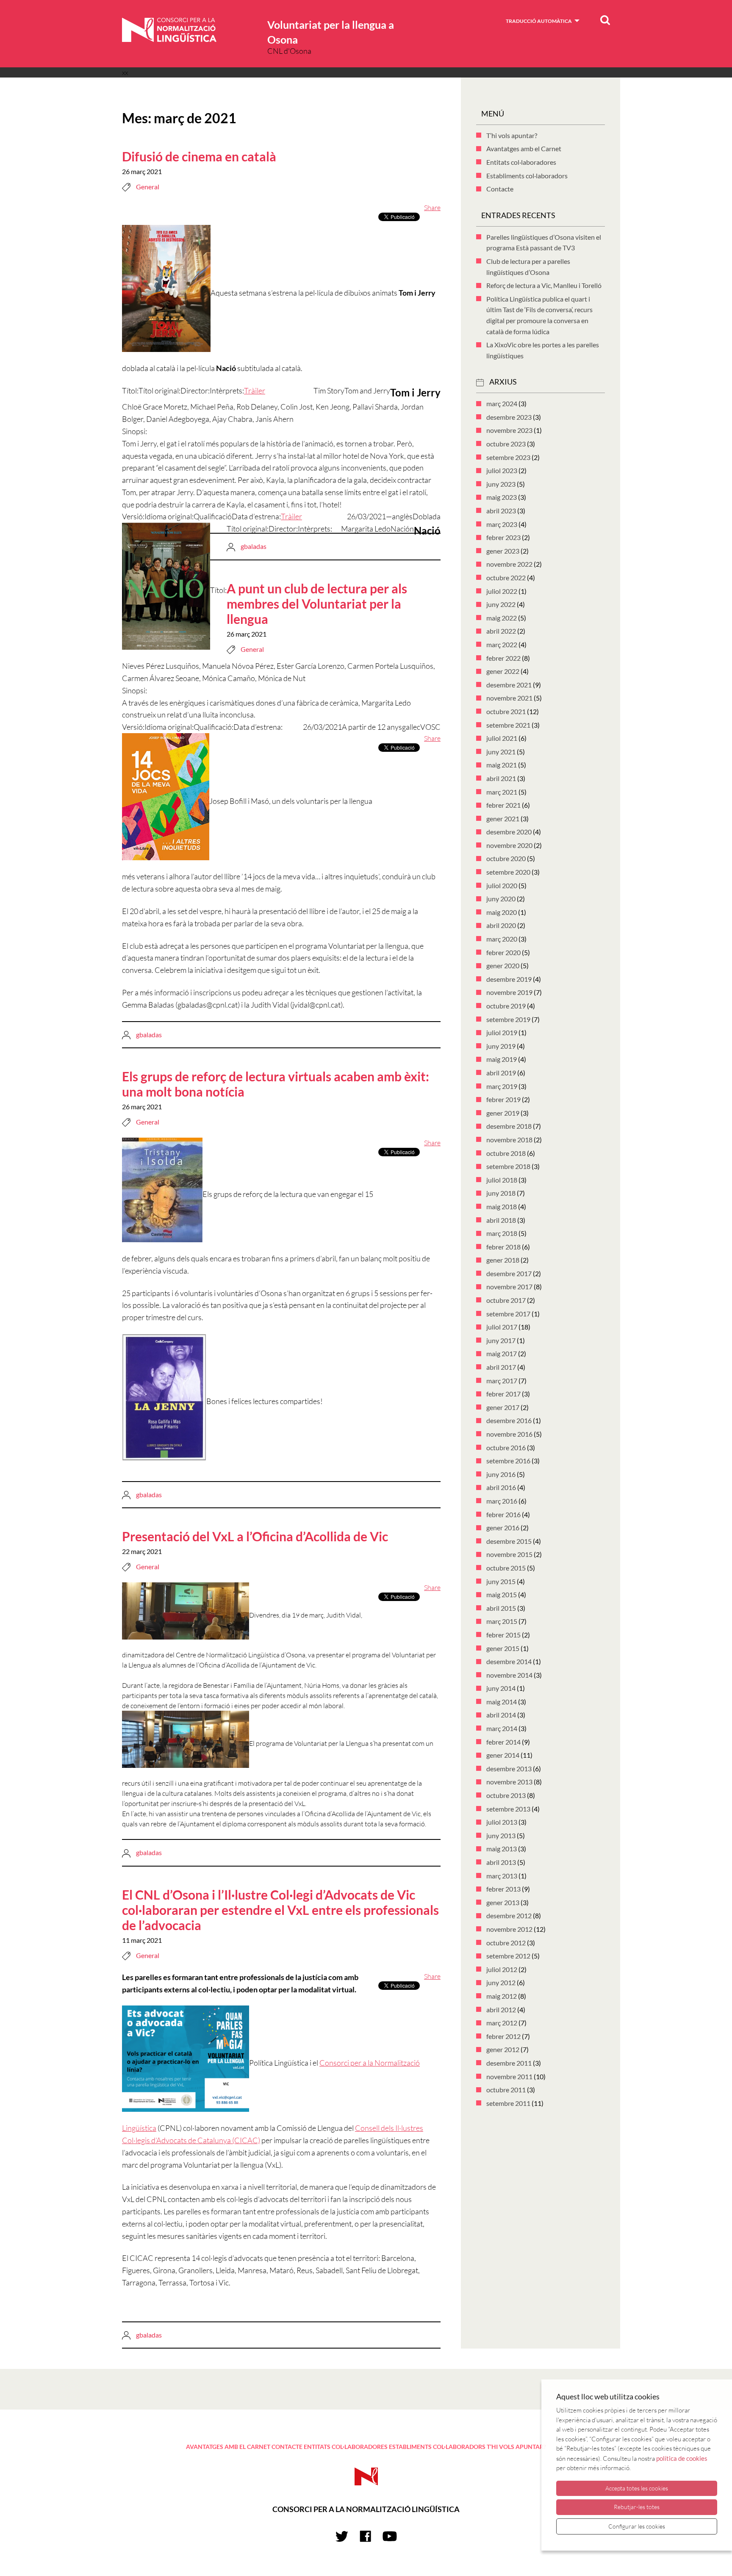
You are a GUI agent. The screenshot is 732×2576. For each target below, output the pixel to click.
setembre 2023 (508, 457)
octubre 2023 (506, 444)
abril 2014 (501, 1715)
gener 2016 (503, 1528)
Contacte (500, 189)
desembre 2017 (509, 1273)
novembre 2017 (509, 1287)
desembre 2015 (509, 1541)
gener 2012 (503, 2049)
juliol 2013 (502, 1822)
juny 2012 (501, 1982)
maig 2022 (502, 618)
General (148, 187)
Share (432, 208)
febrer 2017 (503, 1394)
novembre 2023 (509, 430)
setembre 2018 (508, 1166)
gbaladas (254, 546)
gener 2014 (503, 1755)
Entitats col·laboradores (521, 162)
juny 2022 (501, 604)
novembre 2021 (509, 698)
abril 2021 (501, 778)
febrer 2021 (503, 805)
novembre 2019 (509, 992)
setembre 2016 (508, 1461)
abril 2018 (501, 1220)
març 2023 (502, 524)
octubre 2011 (506, 2090)
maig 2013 (502, 1849)
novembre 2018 (509, 1140)
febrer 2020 (503, 952)
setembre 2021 (508, 725)
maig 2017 (502, 1353)
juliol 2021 (502, 738)
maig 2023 (502, 497)
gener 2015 (503, 1648)
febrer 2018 (503, 1247)
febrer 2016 (503, 1514)
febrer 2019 (503, 1099)
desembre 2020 (509, 832)
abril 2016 (501, 1487)
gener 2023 (503, 551)
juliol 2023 (502, 470)
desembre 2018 (509, 1126)
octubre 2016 (506, 1447)
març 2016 (502, 1501)
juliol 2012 (502, 1969)
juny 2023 (501, 484)
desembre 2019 (509, 979)
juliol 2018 (502, 1180)
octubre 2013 (506, 1795)
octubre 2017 (506, 1300)
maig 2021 (502, 765)
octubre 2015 (506, 1568)
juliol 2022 (502, 591)
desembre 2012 (509, 1915)
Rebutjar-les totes (637, 2507)
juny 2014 (501, 1688)
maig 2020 (502, 912)
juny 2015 (501, 1581)
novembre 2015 (509, 1554)
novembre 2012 (509, 1929)
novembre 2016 (509, 1434)
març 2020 (502, 939)
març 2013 (502, 1876)
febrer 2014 (503, 1742)
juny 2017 (501, 1340)
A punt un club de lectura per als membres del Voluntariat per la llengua (317, 604)
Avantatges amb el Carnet (524, 148)
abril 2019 (501, 1073)
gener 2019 (503, 1113)
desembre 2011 (509, 2063)
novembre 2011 (509, 2076)
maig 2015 (502, 1594)
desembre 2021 (509, 685)
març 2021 (502, 792)
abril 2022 (501, 631)
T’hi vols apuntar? (512, 135)
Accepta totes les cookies (637, 2488)
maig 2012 (502, 1996)
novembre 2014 (509, 1675)
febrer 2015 (503, 1635)
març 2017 (502, 1381)
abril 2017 (501, 1367)
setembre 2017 (508, 1314)
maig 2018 (502, 1206)
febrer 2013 (503, 1889)
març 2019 (502, 1086)
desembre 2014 (509, 1661)
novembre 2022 (509, 564)
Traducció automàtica (539, 21)
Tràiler (255, 391)
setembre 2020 (508, 872)
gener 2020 (503, 965)
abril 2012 (501, 2010)
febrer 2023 (503, 537)
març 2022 (502, 644)
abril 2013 (501, 1862)
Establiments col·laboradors (527, 176)
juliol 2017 (502, 1327)
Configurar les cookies (637, 2526)
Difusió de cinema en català (199, 156)
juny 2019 (501, 1046)
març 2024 (502, 403)
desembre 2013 (509, 1769)
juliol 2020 (502, 885)
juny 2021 (501, 752)
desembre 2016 (509, 1420)
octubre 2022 (506, 578)
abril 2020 (501, 925)
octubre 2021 (506, 711)
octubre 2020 (506, 858)
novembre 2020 (509, 845)
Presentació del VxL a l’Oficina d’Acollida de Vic (255, 1536)
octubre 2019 (506, 1006)
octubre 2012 (506, 1943)
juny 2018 (501, 1193)
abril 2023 (501, 511)
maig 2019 (502, 1059)
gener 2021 (503, 819)
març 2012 (502, 2023)
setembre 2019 (508, 1019)
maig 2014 (502, 1702)
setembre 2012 (508, 1956)
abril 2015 (501, 1608)
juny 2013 (501, 1835)
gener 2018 (503, 1260)
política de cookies (682, 2458)
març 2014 (502, 1728)
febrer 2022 (503, 658)
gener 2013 (503, 1902)
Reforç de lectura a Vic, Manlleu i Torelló (544, 285)
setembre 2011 (508, 2103)
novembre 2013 (509, 1782)
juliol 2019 (502, 1032)
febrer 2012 (503, 2036)
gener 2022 (503, 671)
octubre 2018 (506, 1153)
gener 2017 (503, 1407)
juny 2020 (501, 899)
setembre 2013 (508, 1809)
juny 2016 (501, 1474)
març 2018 (502, 1233)
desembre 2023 (509, 417)
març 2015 (502, 1621)
